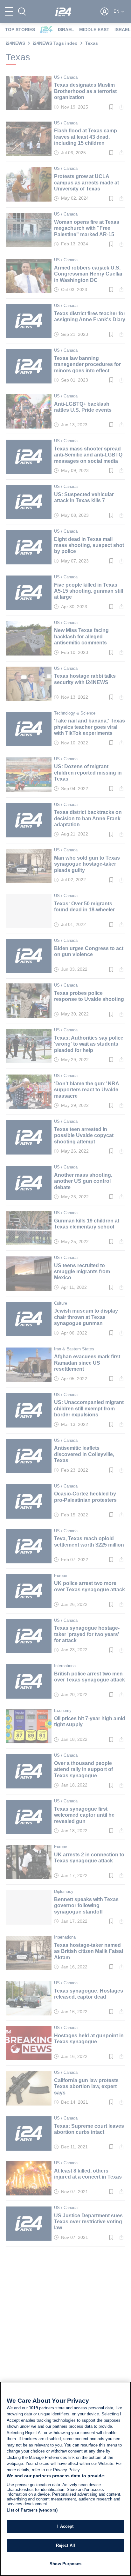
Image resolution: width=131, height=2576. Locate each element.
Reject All (65, 2545)
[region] (65, 2479)
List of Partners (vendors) (32, 2510)
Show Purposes (65, 2564)
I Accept (65, 2526)
